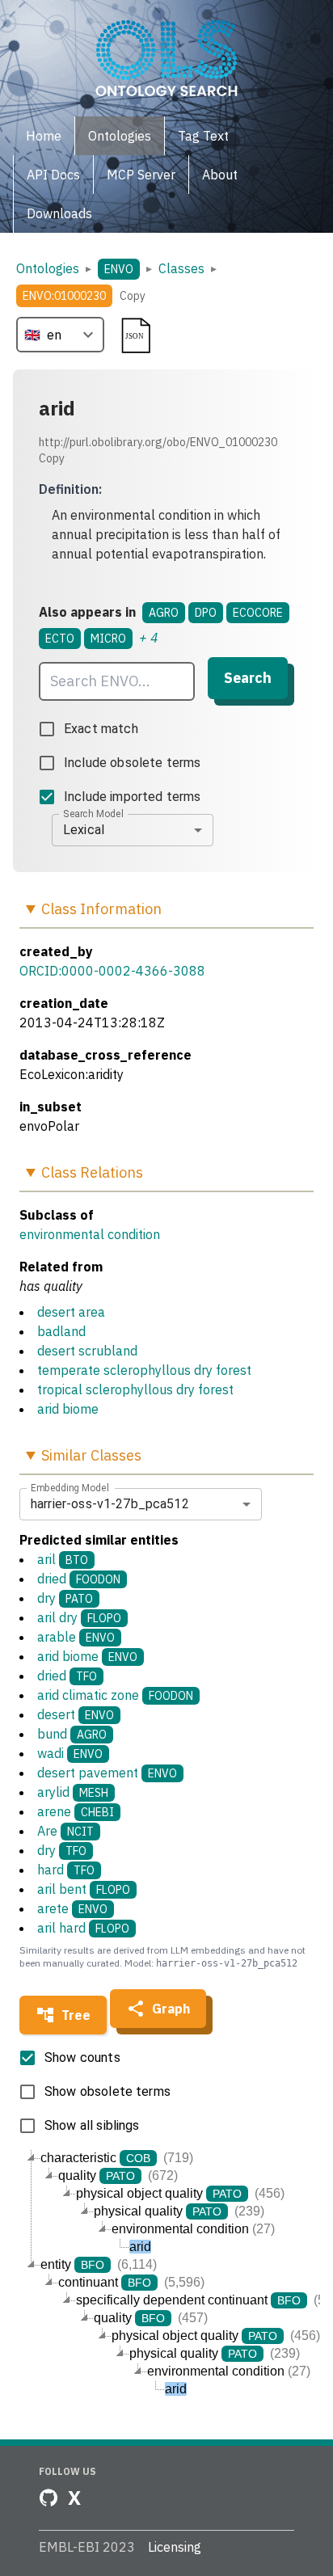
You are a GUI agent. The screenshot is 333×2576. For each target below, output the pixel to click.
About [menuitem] (220, 175)
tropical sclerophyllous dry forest (135, 1389)
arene (76, 1811)
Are (65, 1831)
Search (248, 678)
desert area (71, 1312)
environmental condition (90, 1234)
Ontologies (48, 268)
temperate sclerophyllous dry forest (144, 1370)
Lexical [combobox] (84, 830)
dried (79, 1579)
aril (63, 1559)
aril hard (83, 1928)
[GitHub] (48, 2498)
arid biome (68, 1409)
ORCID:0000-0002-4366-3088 (112, 971)
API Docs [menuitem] (53, 175)
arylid (73, 1792)
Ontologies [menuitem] (120, 136)
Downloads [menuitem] (59, 213)
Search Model (93, 813)
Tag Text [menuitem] (203, 136)
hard (66, 1870)
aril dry (79, 1617)
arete (72, 1908)
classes (181, 268)
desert (76, 1714)
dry (65, 1598)
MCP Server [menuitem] (141, 175)
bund (72, 1734)
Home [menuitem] (44, 136)
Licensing (175, 2547)
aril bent (84, 1889)
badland (61, 1331)
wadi (70, 1753)
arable (76, 1637)
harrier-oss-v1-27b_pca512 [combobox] (110, 1504)
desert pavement (107, 1773)
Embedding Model (70, 1487)
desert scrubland (87, 1351)
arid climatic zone (115, 1695)
